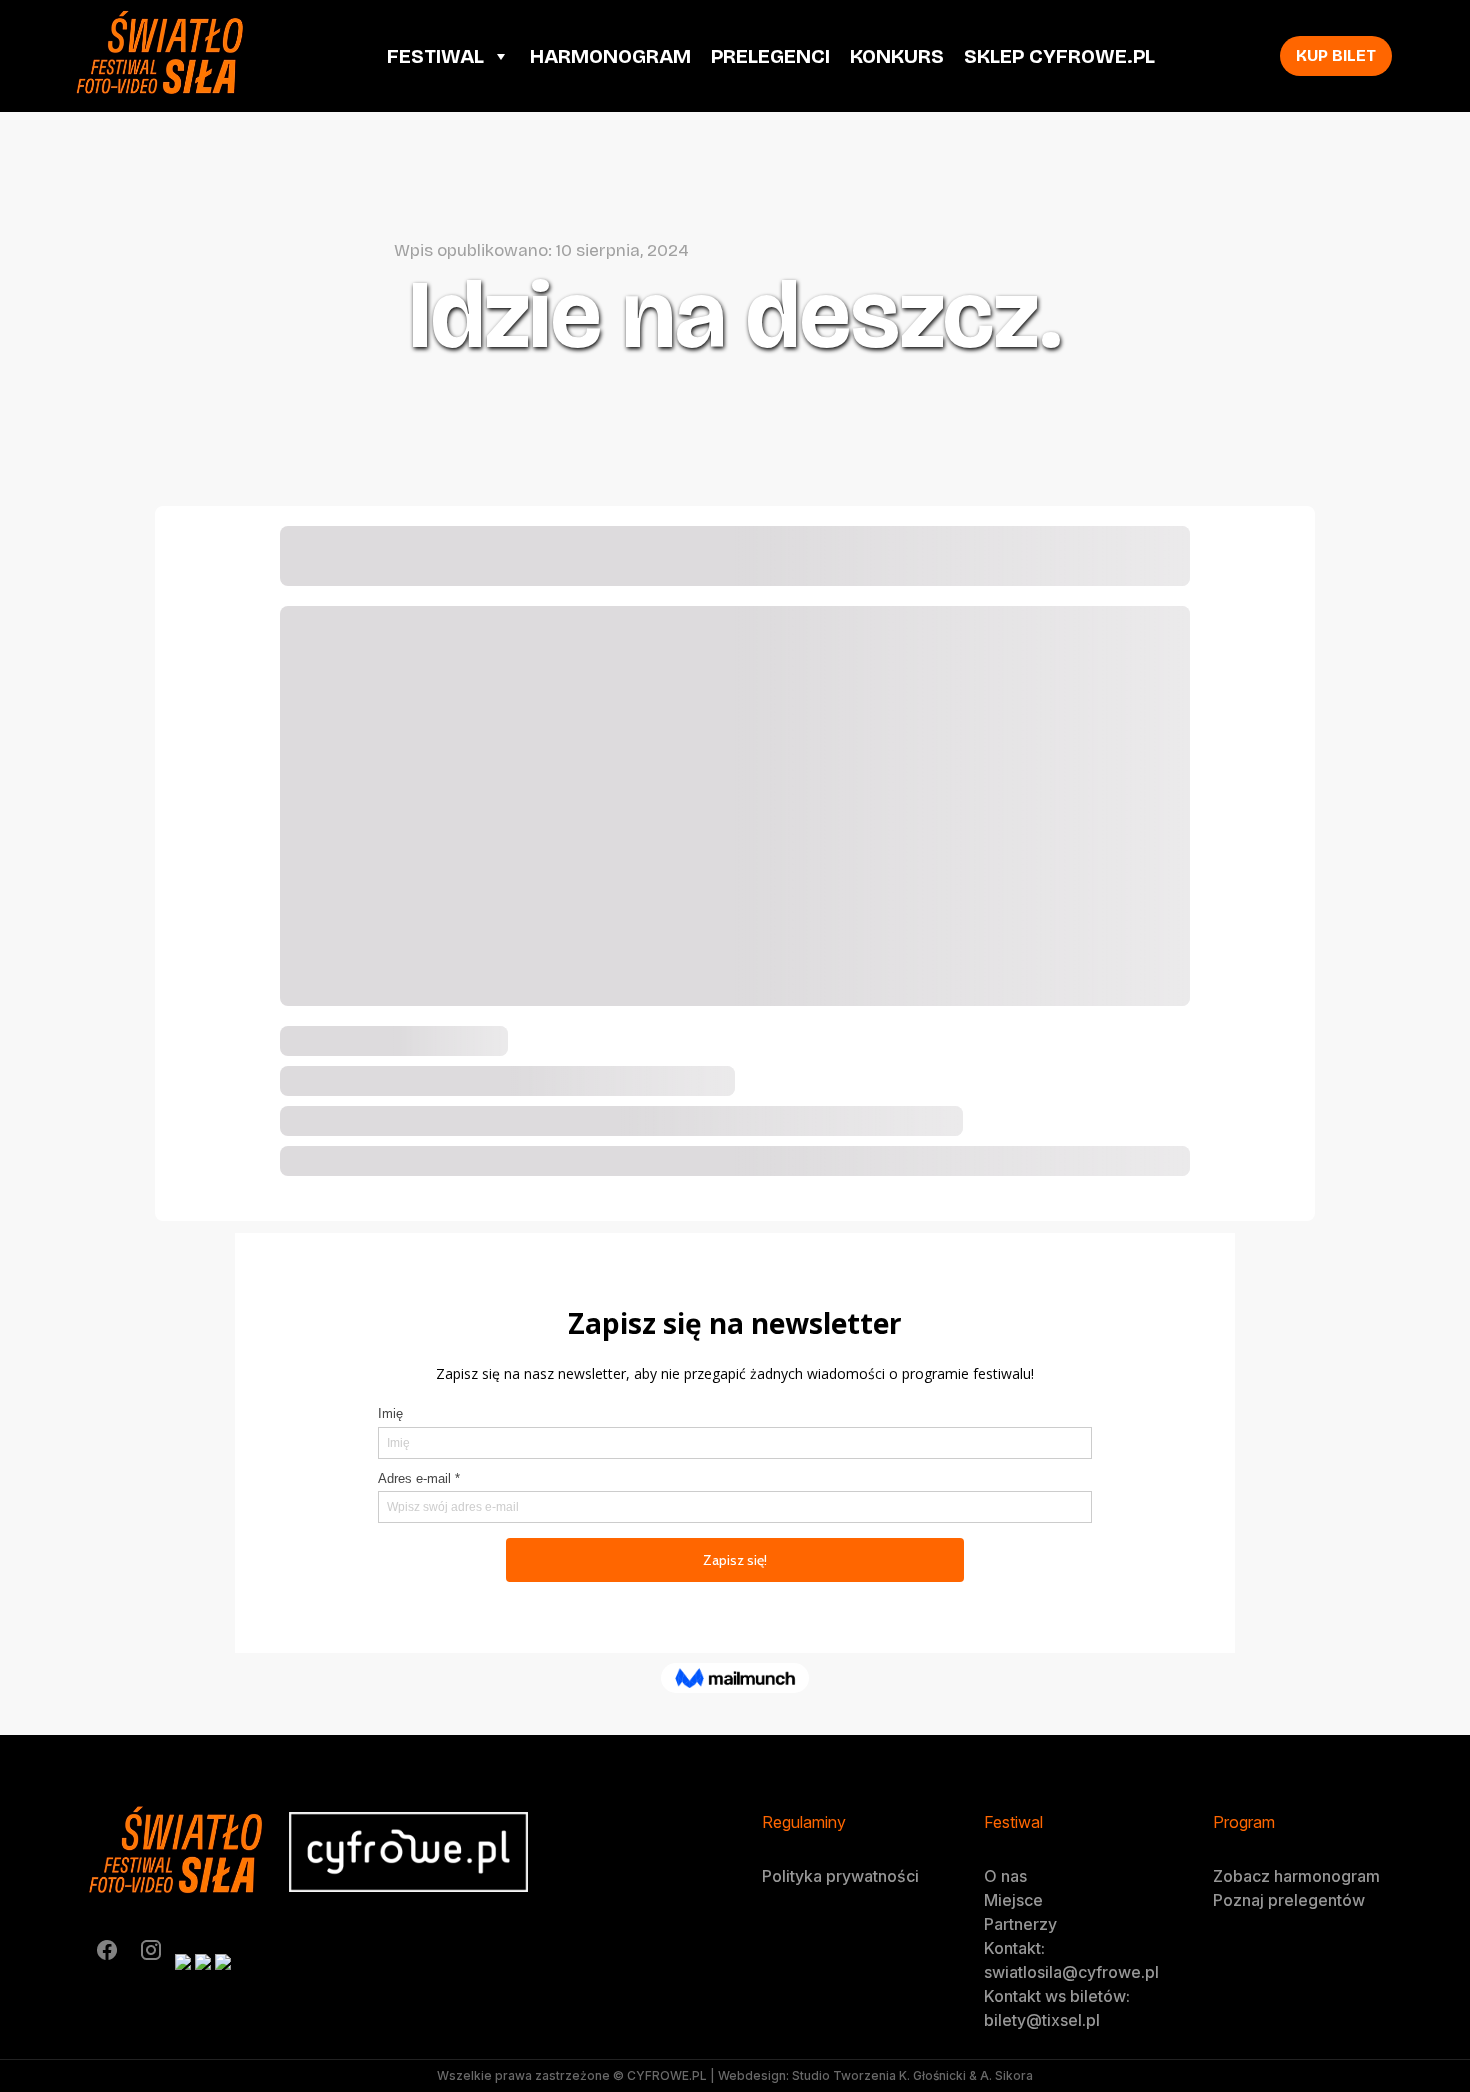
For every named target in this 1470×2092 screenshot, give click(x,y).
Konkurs (897, 56)
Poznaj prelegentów (1289, 1900)
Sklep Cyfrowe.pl (1059, 56)
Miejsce (1013, 1900)
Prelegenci (770, 56)
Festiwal (435, 56)
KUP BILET (1336, 55)
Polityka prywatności (840, 1876)
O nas (1005, 1876)
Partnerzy (1020, 1924)
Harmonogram (610, 56)
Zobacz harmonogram (1296, 1876)
